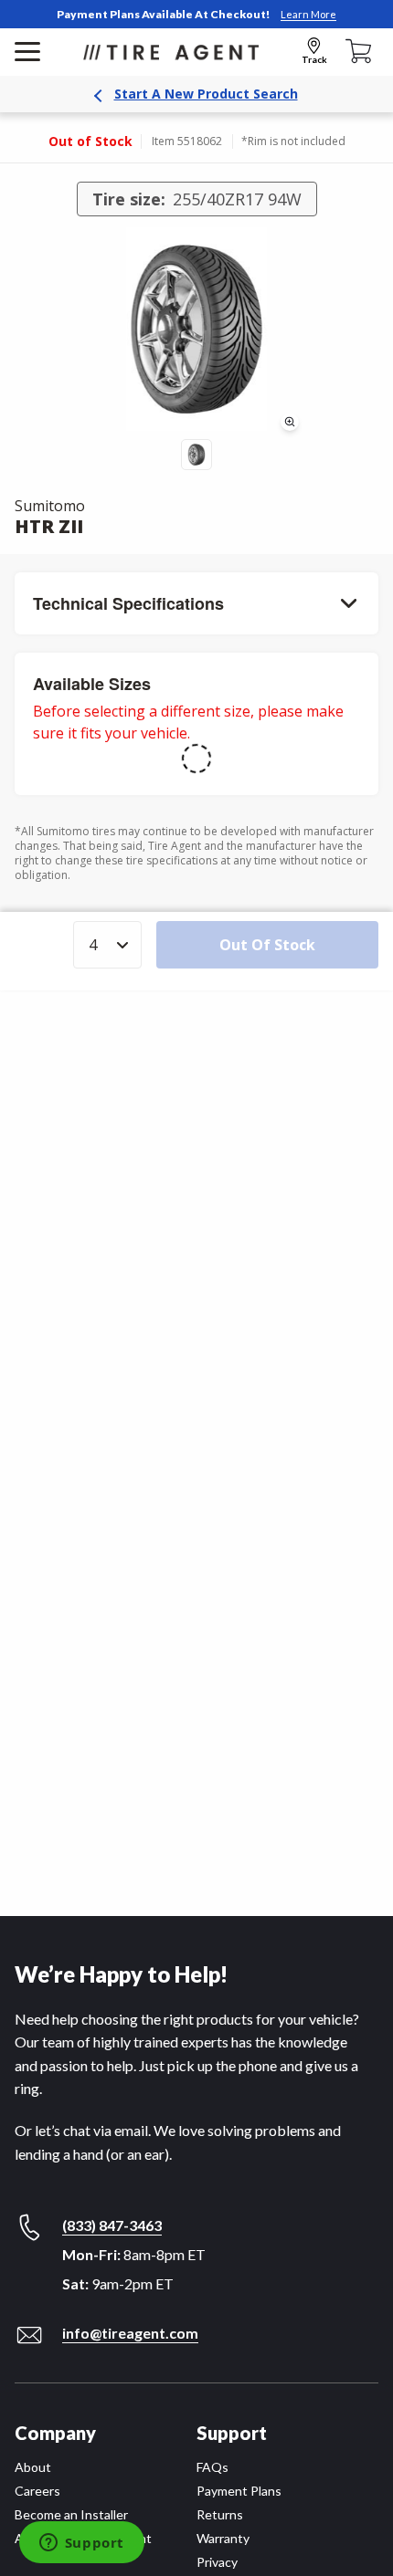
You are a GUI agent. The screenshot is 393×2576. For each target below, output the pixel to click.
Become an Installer (71, 2514)
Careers (37, 2491)
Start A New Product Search (206, 94)
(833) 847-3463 (112, 2225)
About (33, 2467)
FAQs (212, 2467)
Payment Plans (239, 2491)
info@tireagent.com (130, 2333)
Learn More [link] (308, 14)
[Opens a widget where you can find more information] (81, 2544)
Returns (220, 2514)
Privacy (217, 2562)
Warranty (223, 2538)
